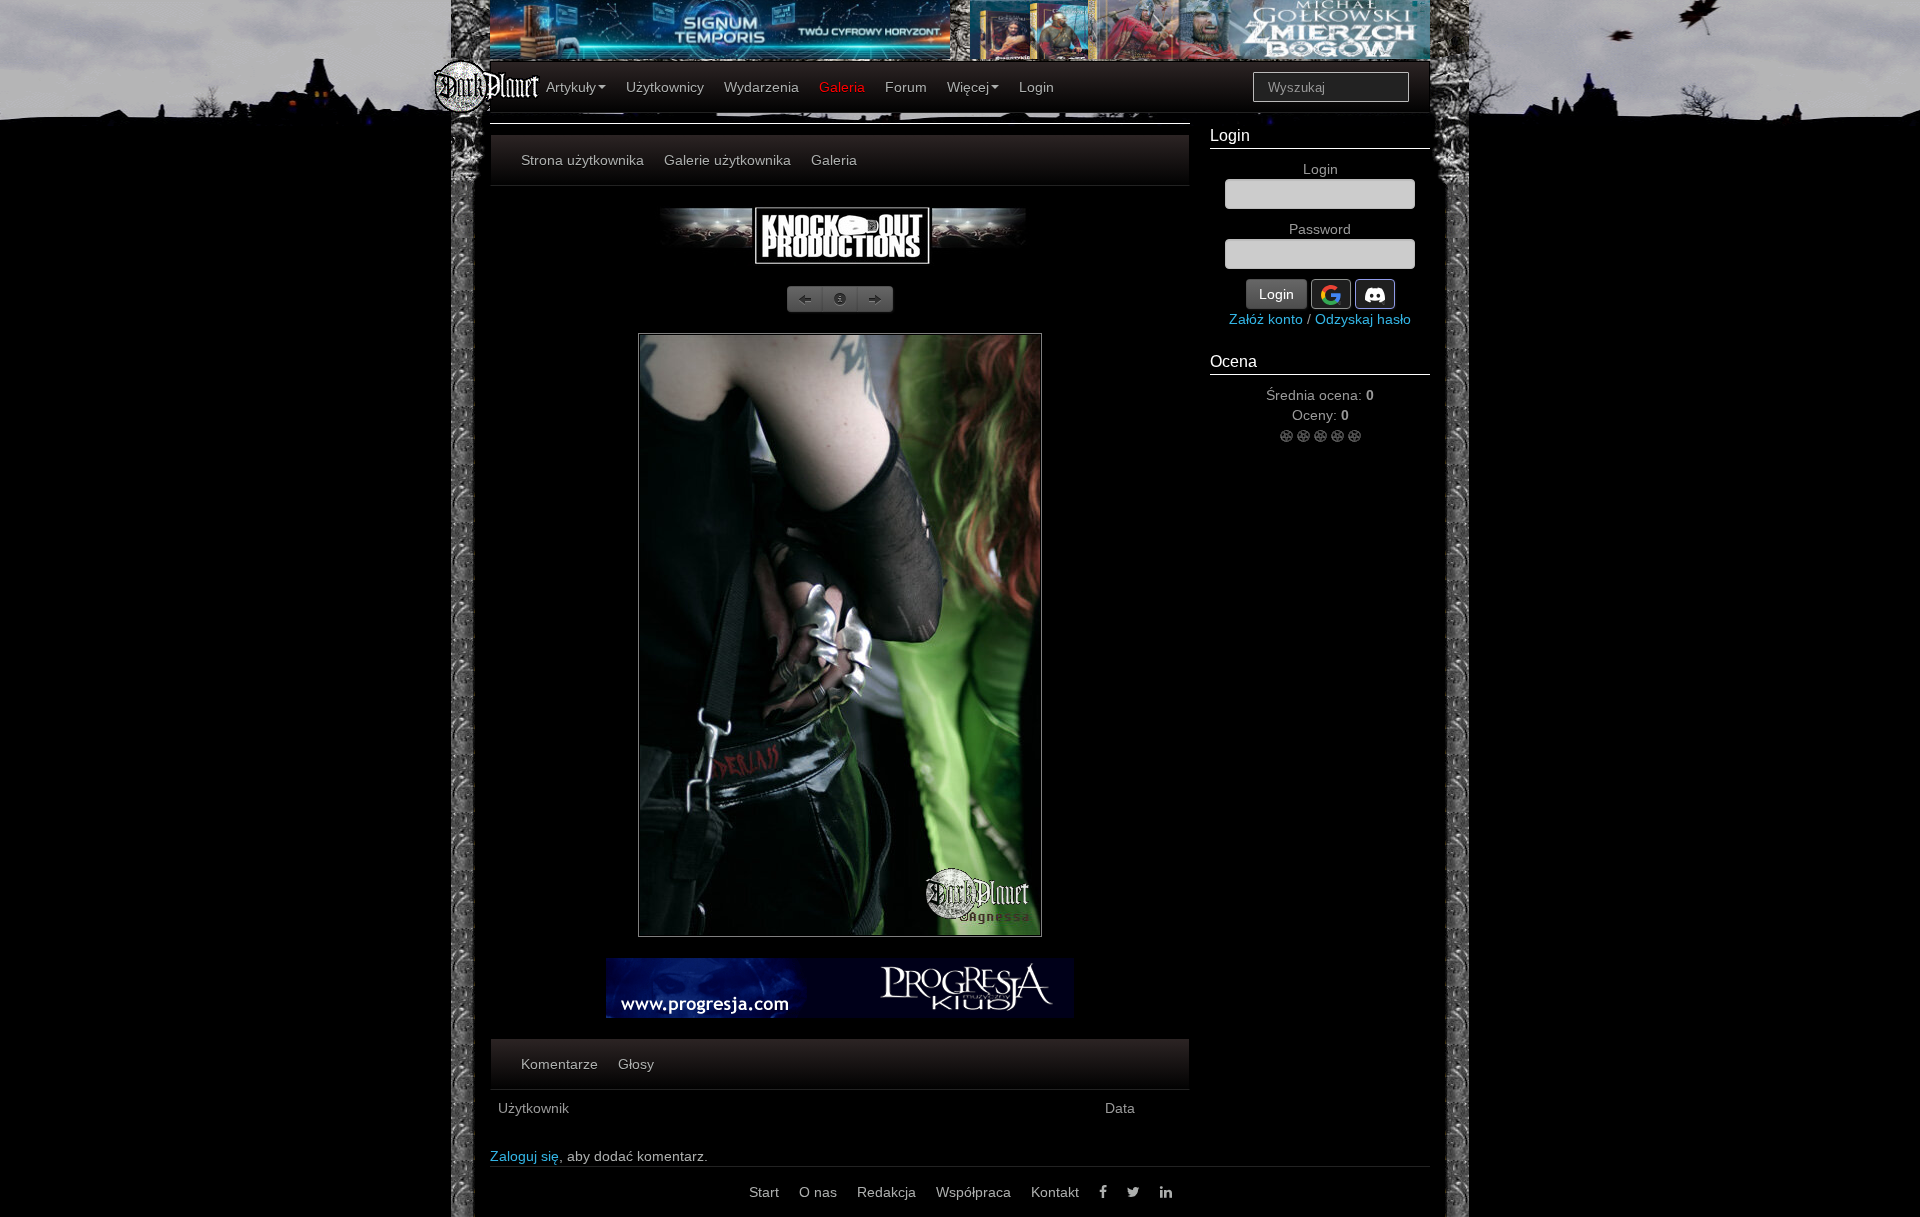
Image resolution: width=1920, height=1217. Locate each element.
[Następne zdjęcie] (875, 299)
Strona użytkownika (582, 160)
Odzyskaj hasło (1363, 319)
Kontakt (1055, 1192)
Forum (906, 87)
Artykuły (571, 87)
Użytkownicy (665, 87)
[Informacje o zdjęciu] (840, 299)
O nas (818, 1192)
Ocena (1233, 361)
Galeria (842, 87)
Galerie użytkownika (727, 160)
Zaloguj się (524, 1156)
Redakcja (886, 1192)
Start (764, 1192)
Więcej (968, 87)
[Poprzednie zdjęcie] (805, 299)
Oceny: (1316, 415)
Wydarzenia (761, 87)
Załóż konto (1266, 319)
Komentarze (559, 1064)
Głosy (636, 1064)
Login (1036, 87)
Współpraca (973, 1192)
